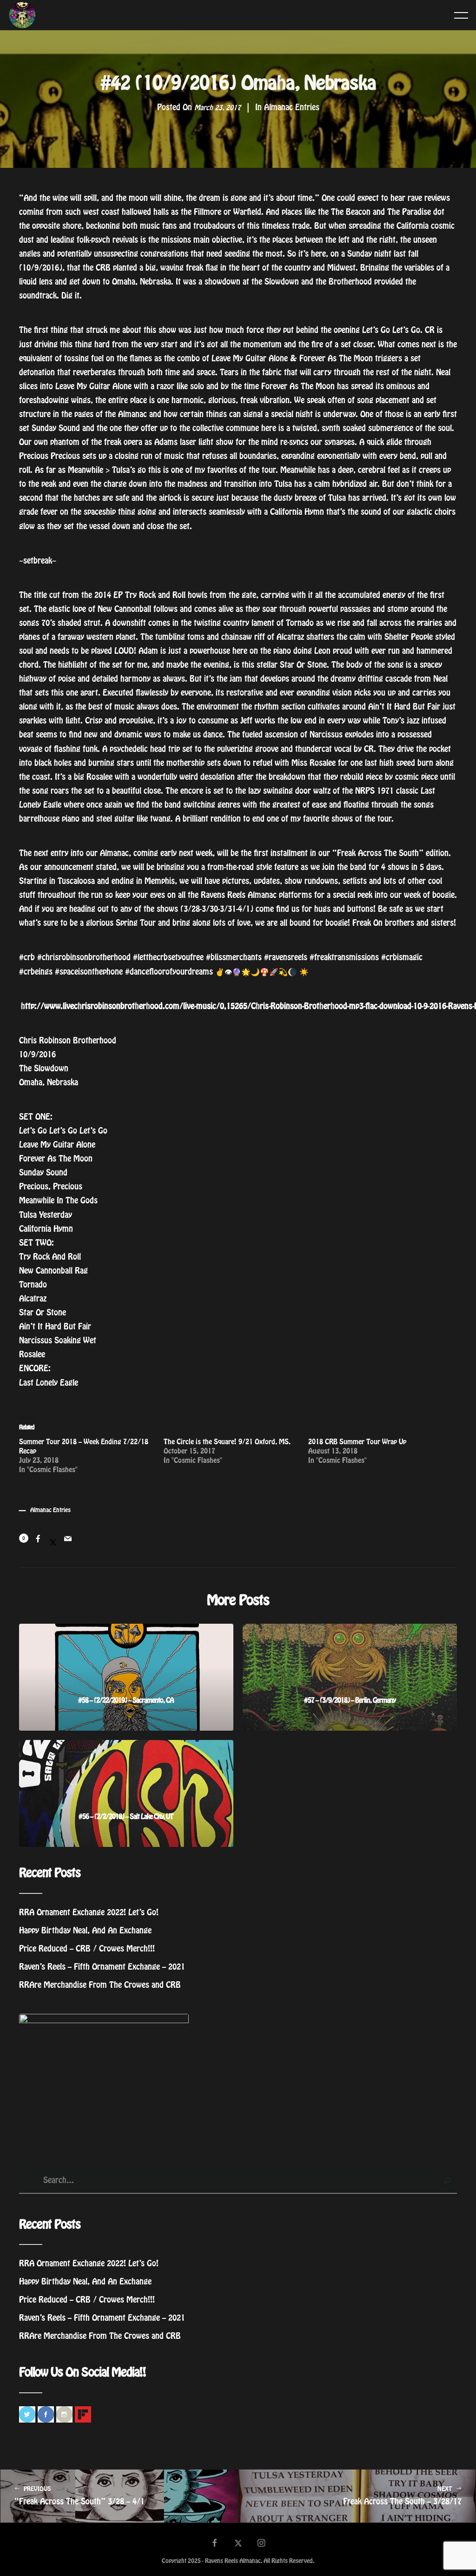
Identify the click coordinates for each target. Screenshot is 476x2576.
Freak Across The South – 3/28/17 (402, 2496)
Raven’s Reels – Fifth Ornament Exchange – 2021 (102, 1967)
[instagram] (262, 2544)
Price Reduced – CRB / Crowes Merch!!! (87, 1949)
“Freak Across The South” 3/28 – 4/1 (79, 2496)
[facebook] (215, 2544)
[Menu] (461, 15)
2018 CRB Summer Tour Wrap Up (357, 1442)
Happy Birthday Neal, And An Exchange (85, 1931)
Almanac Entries (292, 107)
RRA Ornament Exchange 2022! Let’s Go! (89, 1912)
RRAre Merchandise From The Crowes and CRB (100, 1985)
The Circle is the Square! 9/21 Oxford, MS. (227, 1442)
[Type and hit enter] (447, 2181)
